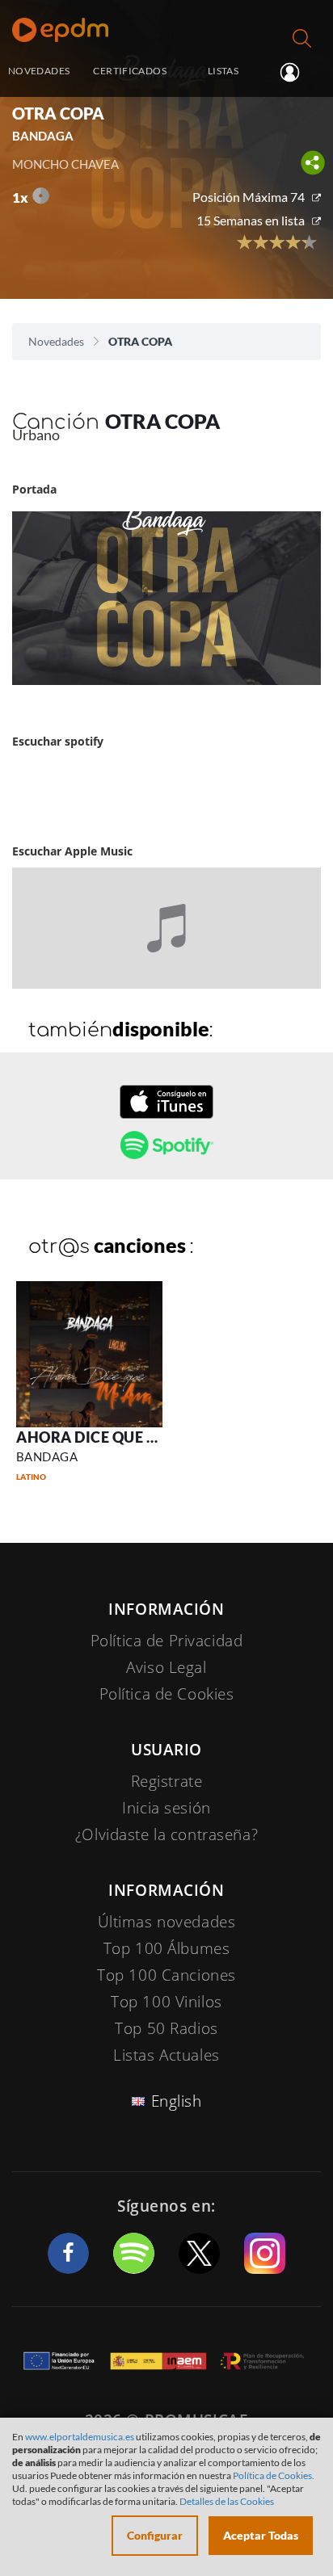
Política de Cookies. (274, 2475)
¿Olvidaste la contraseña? (166, 1834)
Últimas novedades (167, 1922)
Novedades (56, 341)
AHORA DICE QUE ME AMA (112, 1437)
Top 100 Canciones (166, 1975)
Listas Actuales (166, 2055)
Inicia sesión (296, 72)
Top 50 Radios (166, 2028)
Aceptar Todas (261, 2535)
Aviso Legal (166, 1667)
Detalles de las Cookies (227, 2501)
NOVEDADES (39, 71)
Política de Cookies (167, 1694)
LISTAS (223, 71)
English (177, 2101)
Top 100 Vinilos (166, 2002)
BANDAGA (47, 1456)
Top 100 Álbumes (167, 1948)
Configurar (155, 2535)
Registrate (167, 1781)
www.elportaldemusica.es (80, 2437)
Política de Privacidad (167, 1641)
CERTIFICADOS (129, 71)
